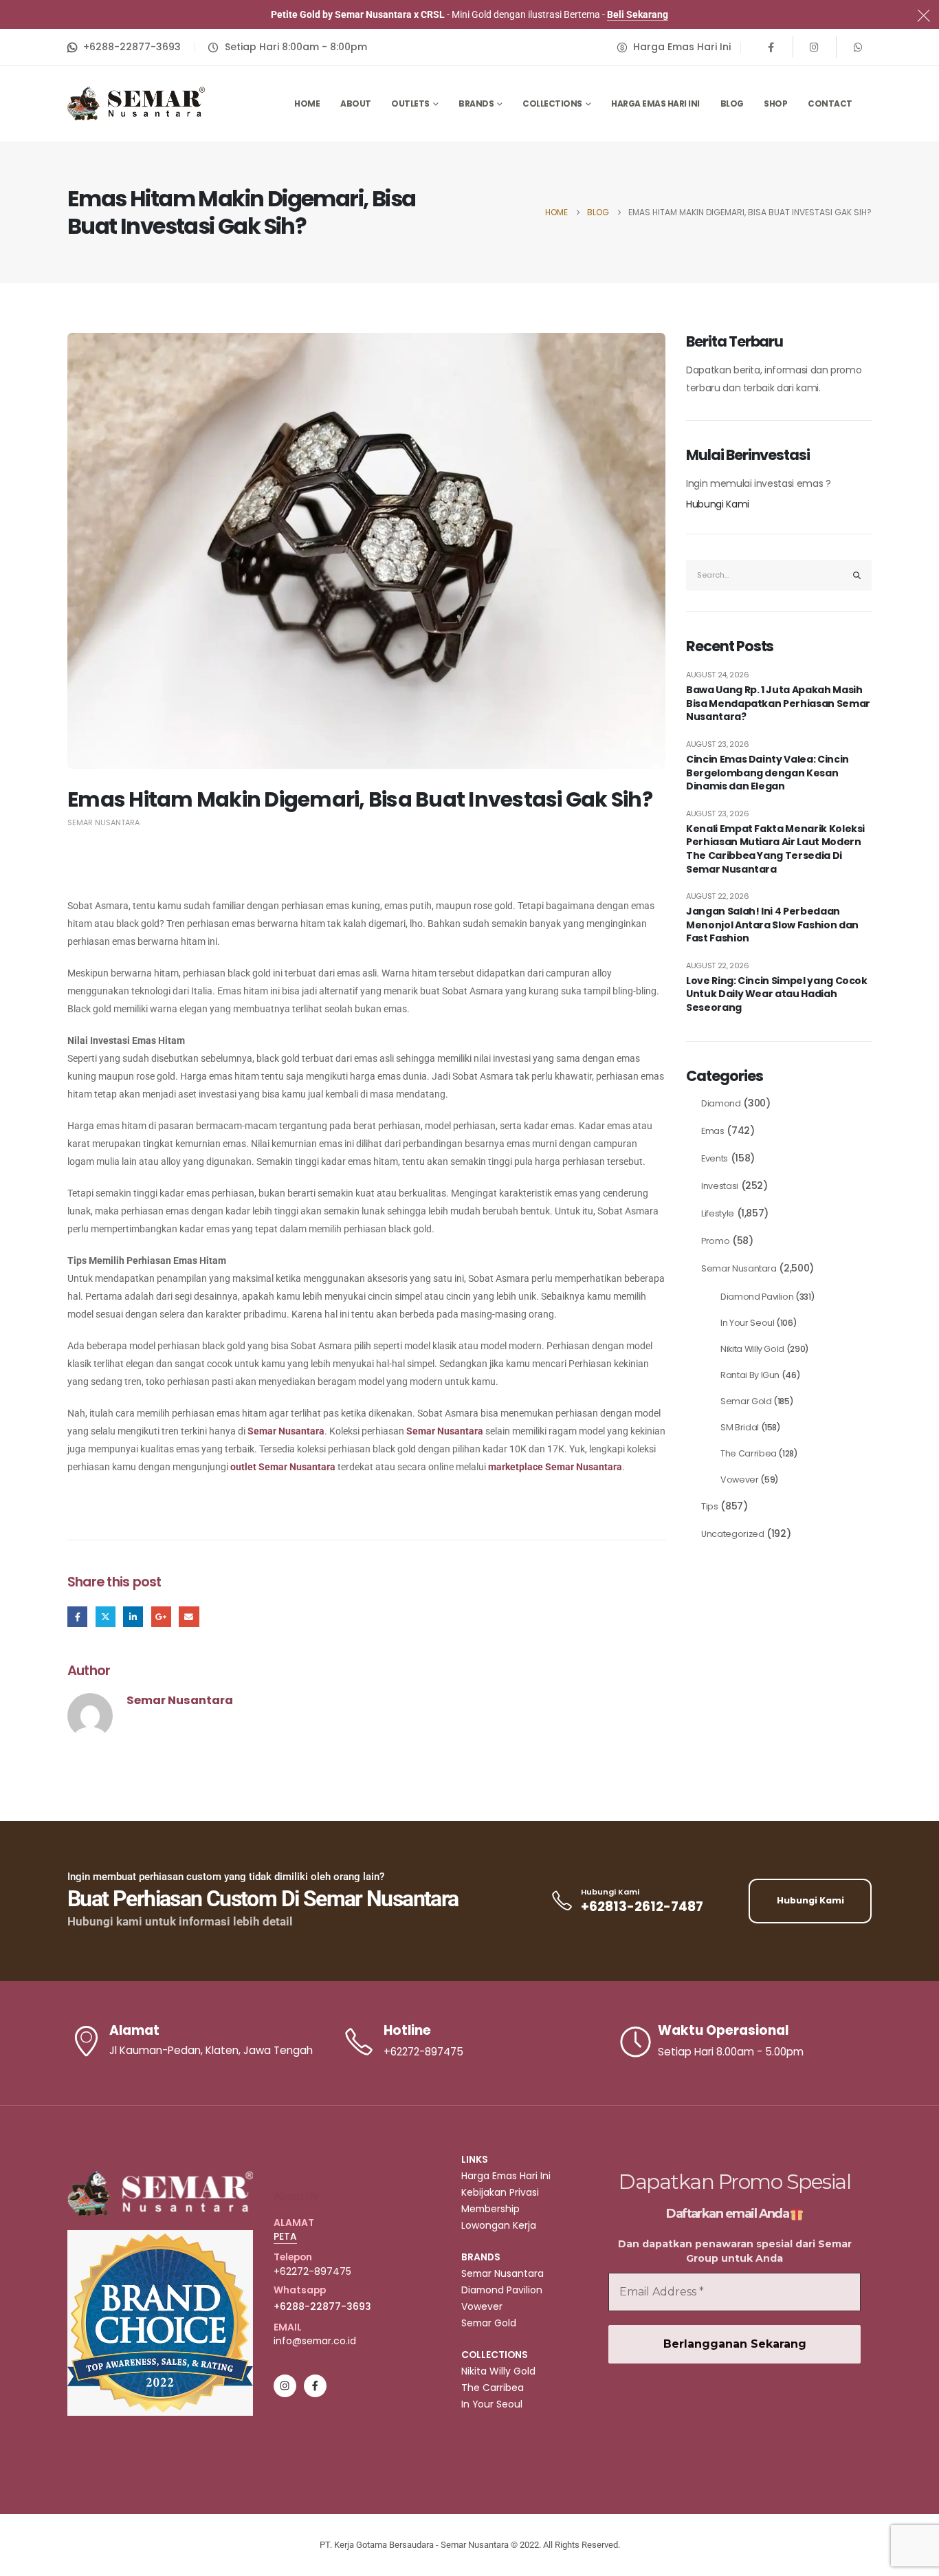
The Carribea (749, 1453)
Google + (161, 1616)
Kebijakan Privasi (500, 2192)
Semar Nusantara (103, 822)
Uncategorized (732, 1534)
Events (715, 1158)
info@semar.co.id (315, 2341)
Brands (476, 103)
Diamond (721, 1103)
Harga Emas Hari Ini (655, 103)
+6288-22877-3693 (322, 2306)
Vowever (740, 1480)
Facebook (77, 1616)
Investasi (720, 1186)
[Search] (857, 575)
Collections (552, 103)
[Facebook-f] (315, 2386)
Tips (710, 1506)
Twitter (106, 1616)
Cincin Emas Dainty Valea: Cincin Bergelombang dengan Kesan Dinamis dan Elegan (767, 773)
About (356, 103)
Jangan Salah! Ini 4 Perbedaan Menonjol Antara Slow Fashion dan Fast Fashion (772, 925)
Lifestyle (718, 1213)
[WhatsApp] (858, 47)
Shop (775, 103)
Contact (830, 103)
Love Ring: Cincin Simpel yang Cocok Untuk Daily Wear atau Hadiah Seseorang (777, 994)
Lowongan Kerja (499, 2225)
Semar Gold (746, 1401)
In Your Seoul (747, 1323)
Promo (715, 1241)
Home (307, 103)
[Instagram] (815, 47)
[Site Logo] (136, 103)
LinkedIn (133, 1616)
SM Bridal (740, 1427)
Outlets (410, 103)
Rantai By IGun (750, 1375)
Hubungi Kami (718, 504)
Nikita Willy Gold (752, 1349)
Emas (713, 1131)
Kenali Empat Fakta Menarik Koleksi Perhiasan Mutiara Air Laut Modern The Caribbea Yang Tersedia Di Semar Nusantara (775, 849)
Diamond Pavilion (757, 1297)
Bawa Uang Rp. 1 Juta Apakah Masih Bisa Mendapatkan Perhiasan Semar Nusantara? (778, 703)
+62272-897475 (312, 2271)
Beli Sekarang (638, 14)
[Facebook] (771, 47)
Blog (732, 103)
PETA (285, 2236)
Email (189, 1616)
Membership (490, 2209)
